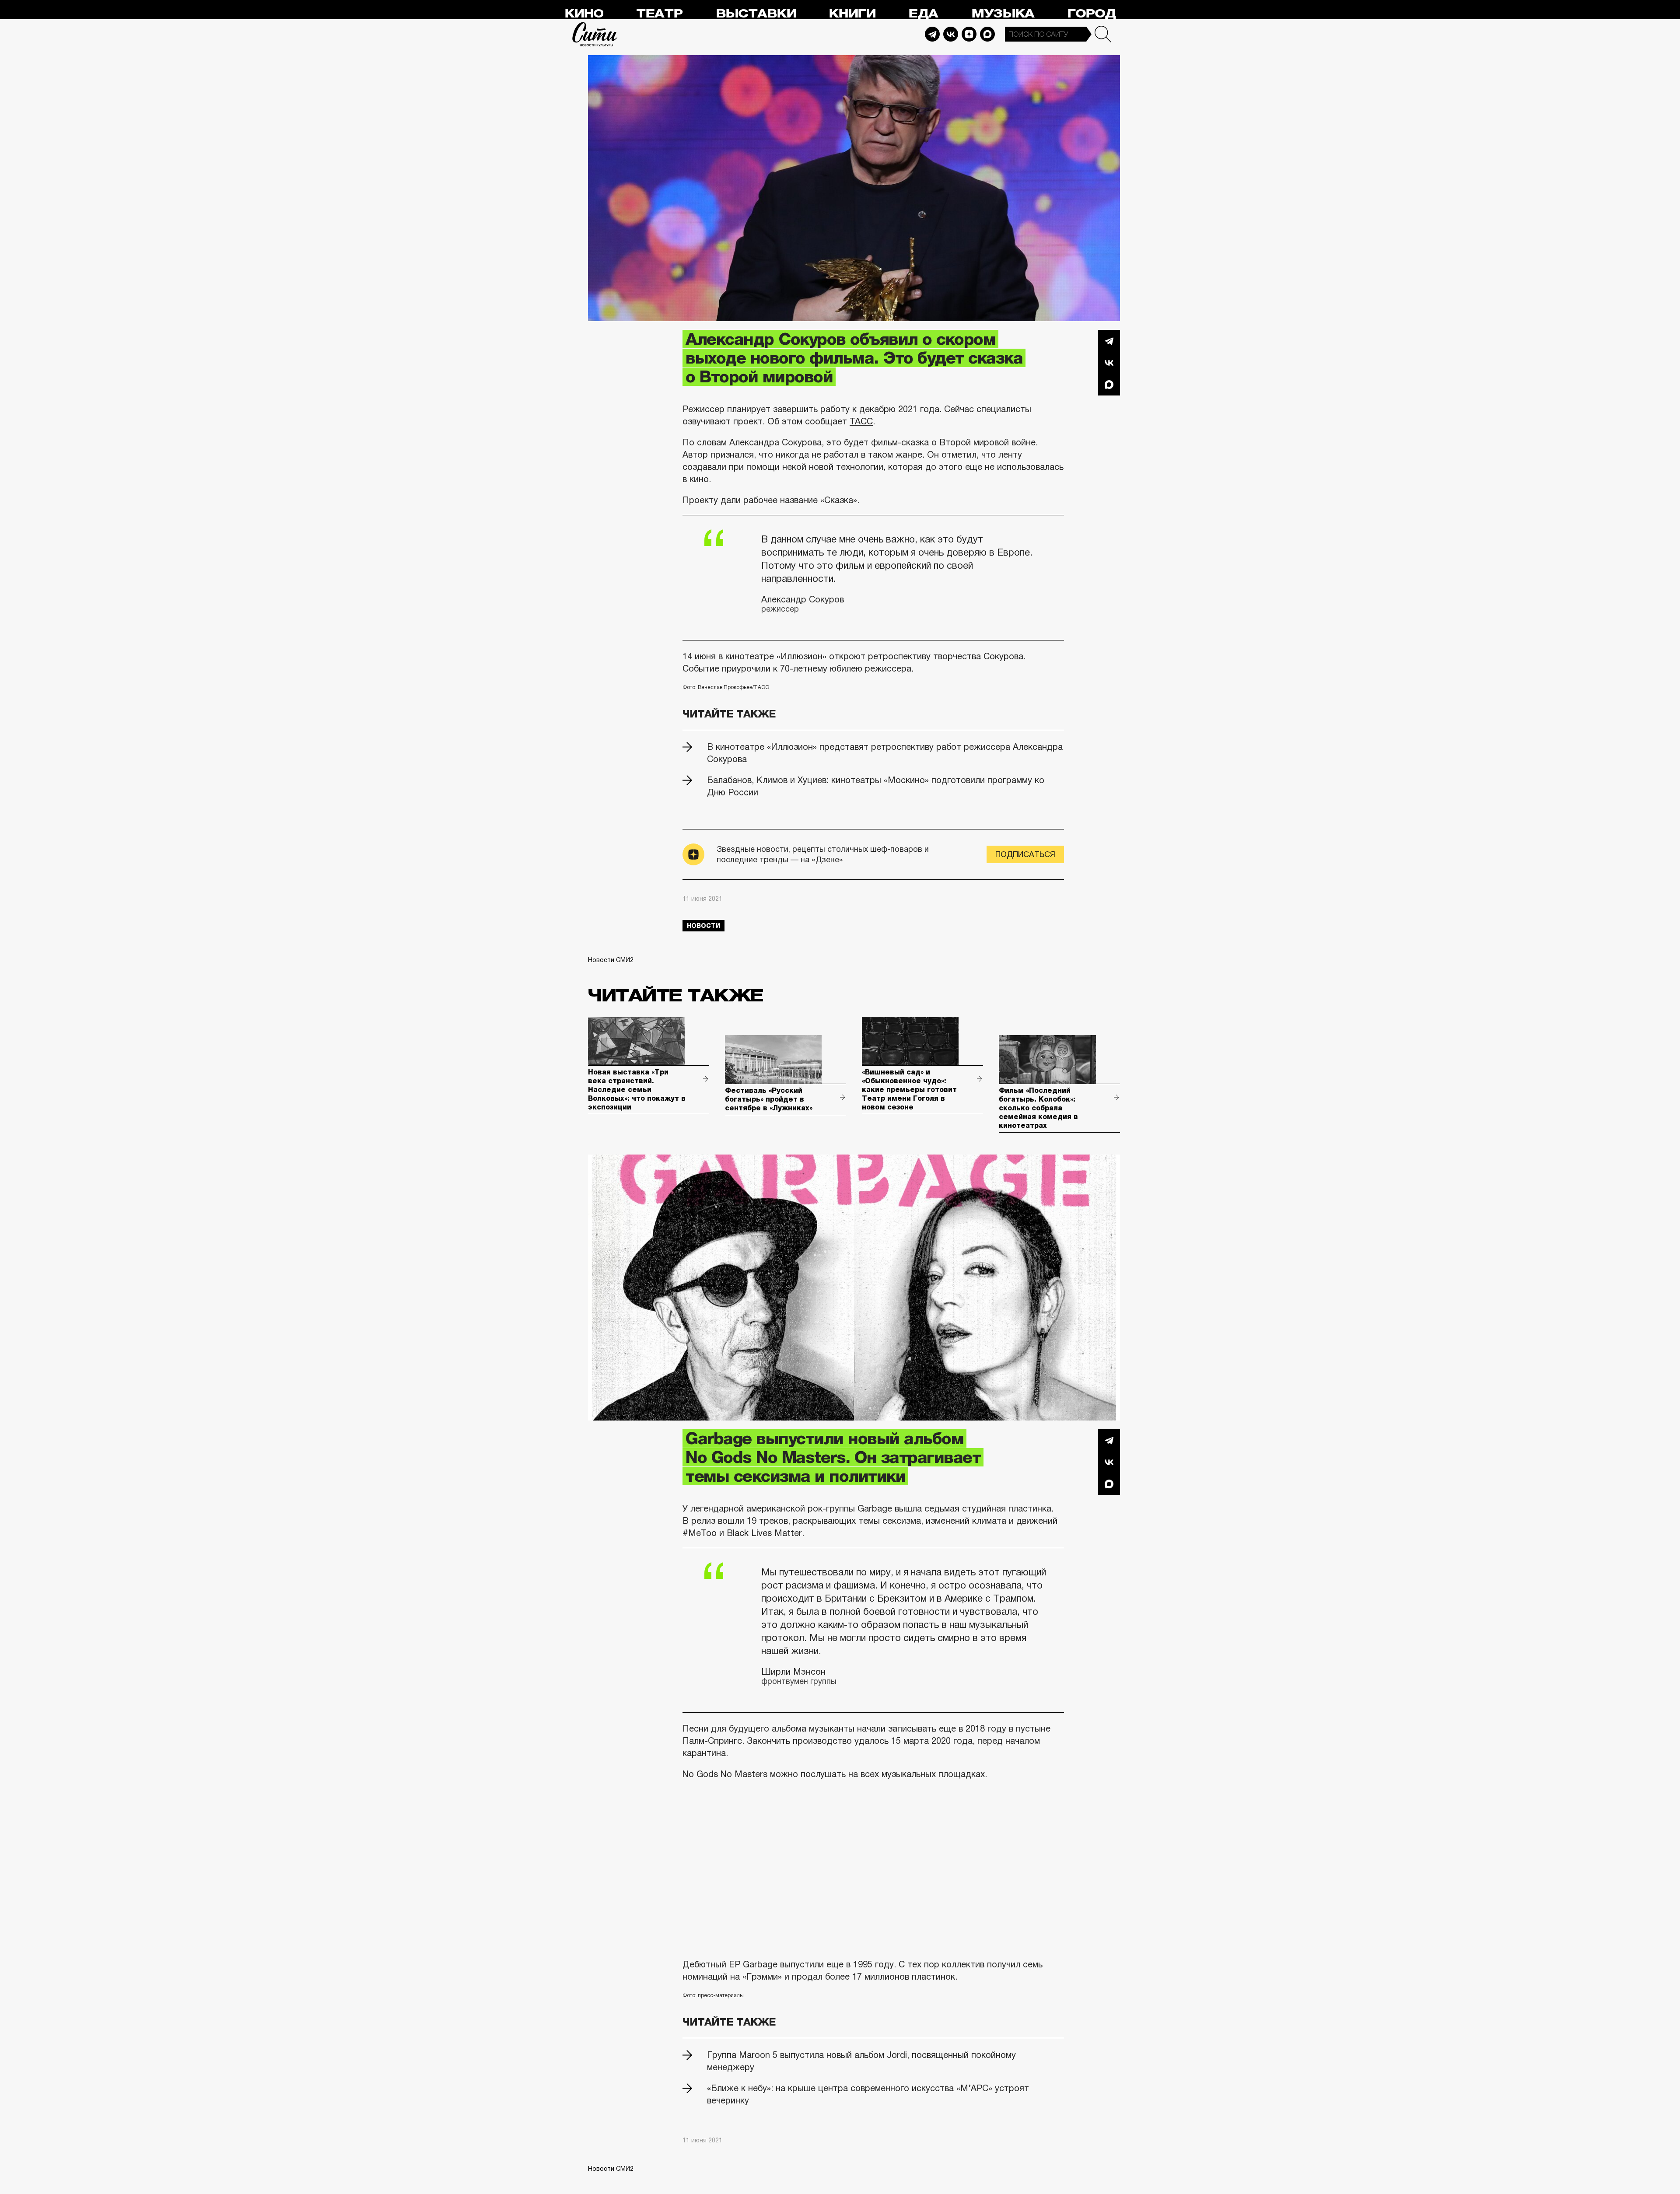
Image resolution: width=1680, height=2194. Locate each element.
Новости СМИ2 (611, 960)
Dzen (969, 34)
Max (987, 34)
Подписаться (1025, 854)
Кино (584, 14)
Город (1091, 14)
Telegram (932, 34)
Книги (852, 14)
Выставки (756, 14)
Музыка (1003, 14)
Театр (659, 14)
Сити (595, 34)
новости (703, 926)
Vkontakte (951, 34)
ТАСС (861, 421)
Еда (923, 14)
